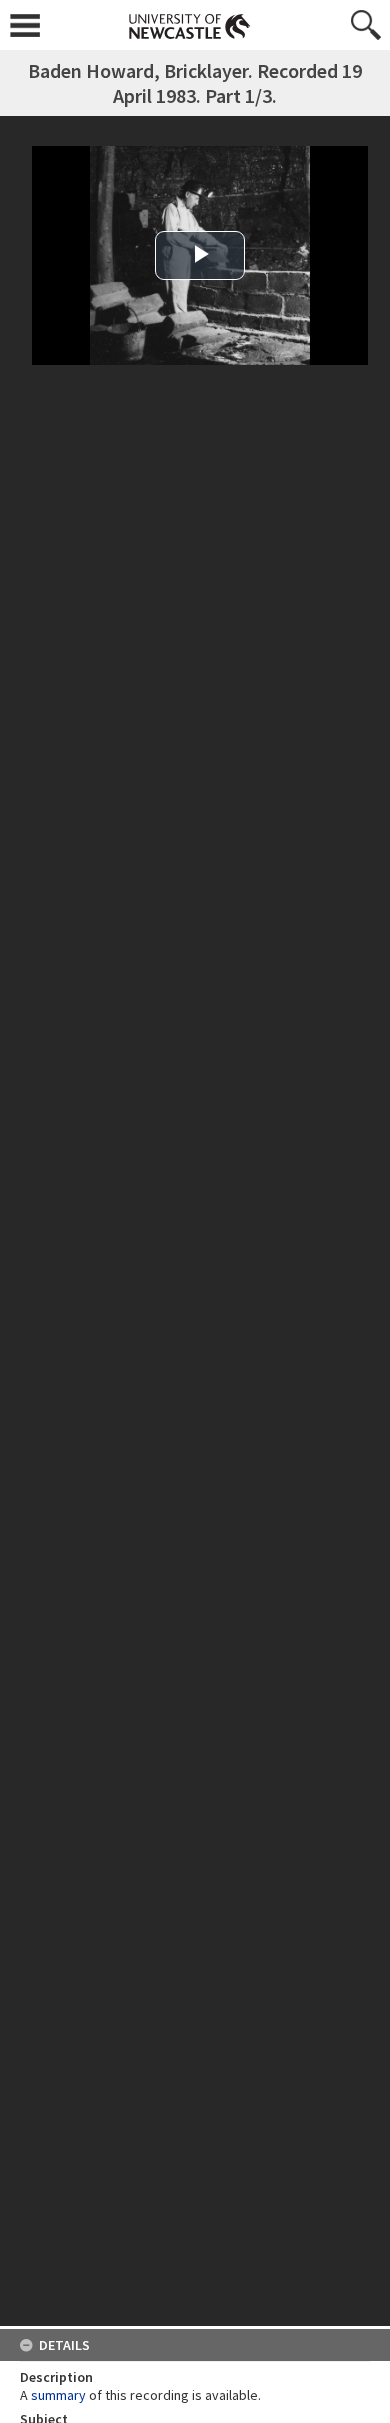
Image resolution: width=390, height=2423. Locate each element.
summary (58, 2395)
